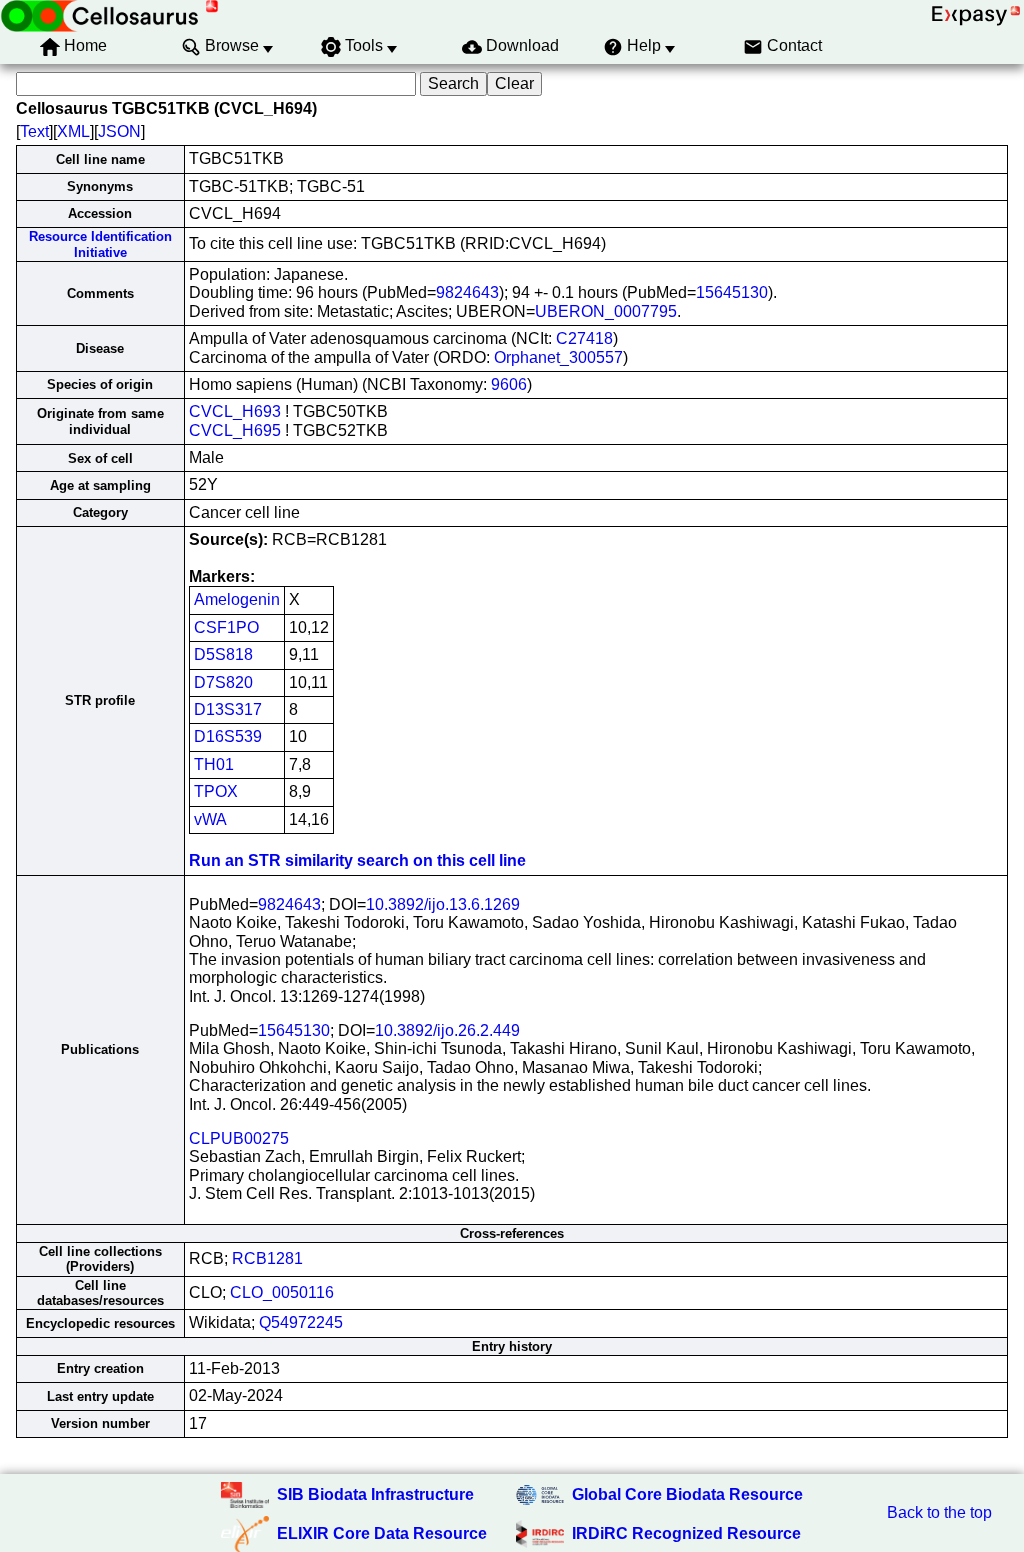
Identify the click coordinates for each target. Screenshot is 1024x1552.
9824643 (467, 292)
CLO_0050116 (282, 1292)
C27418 (584, 338)
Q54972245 (301, 1322)
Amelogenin (237, 599)
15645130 (732, 292)
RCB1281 (267, 1258)
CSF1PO (226, 627)
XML (73, 131)
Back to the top (939, 1512)
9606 (509, 384)
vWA (210, 819)
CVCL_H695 (235, 430)
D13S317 (228, 709)
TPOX (216, 791)
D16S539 (228, 736)
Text (34, 131)
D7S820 (223, 682)
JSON (119, 131)
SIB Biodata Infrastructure (375, 1494)
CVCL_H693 (235, 411)
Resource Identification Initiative (100, 244)
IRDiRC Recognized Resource (686, 1533)
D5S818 (223, 654)
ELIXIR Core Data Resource (382, 1533)
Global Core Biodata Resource (687, 1494)
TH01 (214, 764)
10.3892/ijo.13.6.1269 (443, 904)
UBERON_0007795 (606, 311)
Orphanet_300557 (558, 357)
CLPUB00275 (239, 1138)
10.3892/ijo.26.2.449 (447, 1030)
